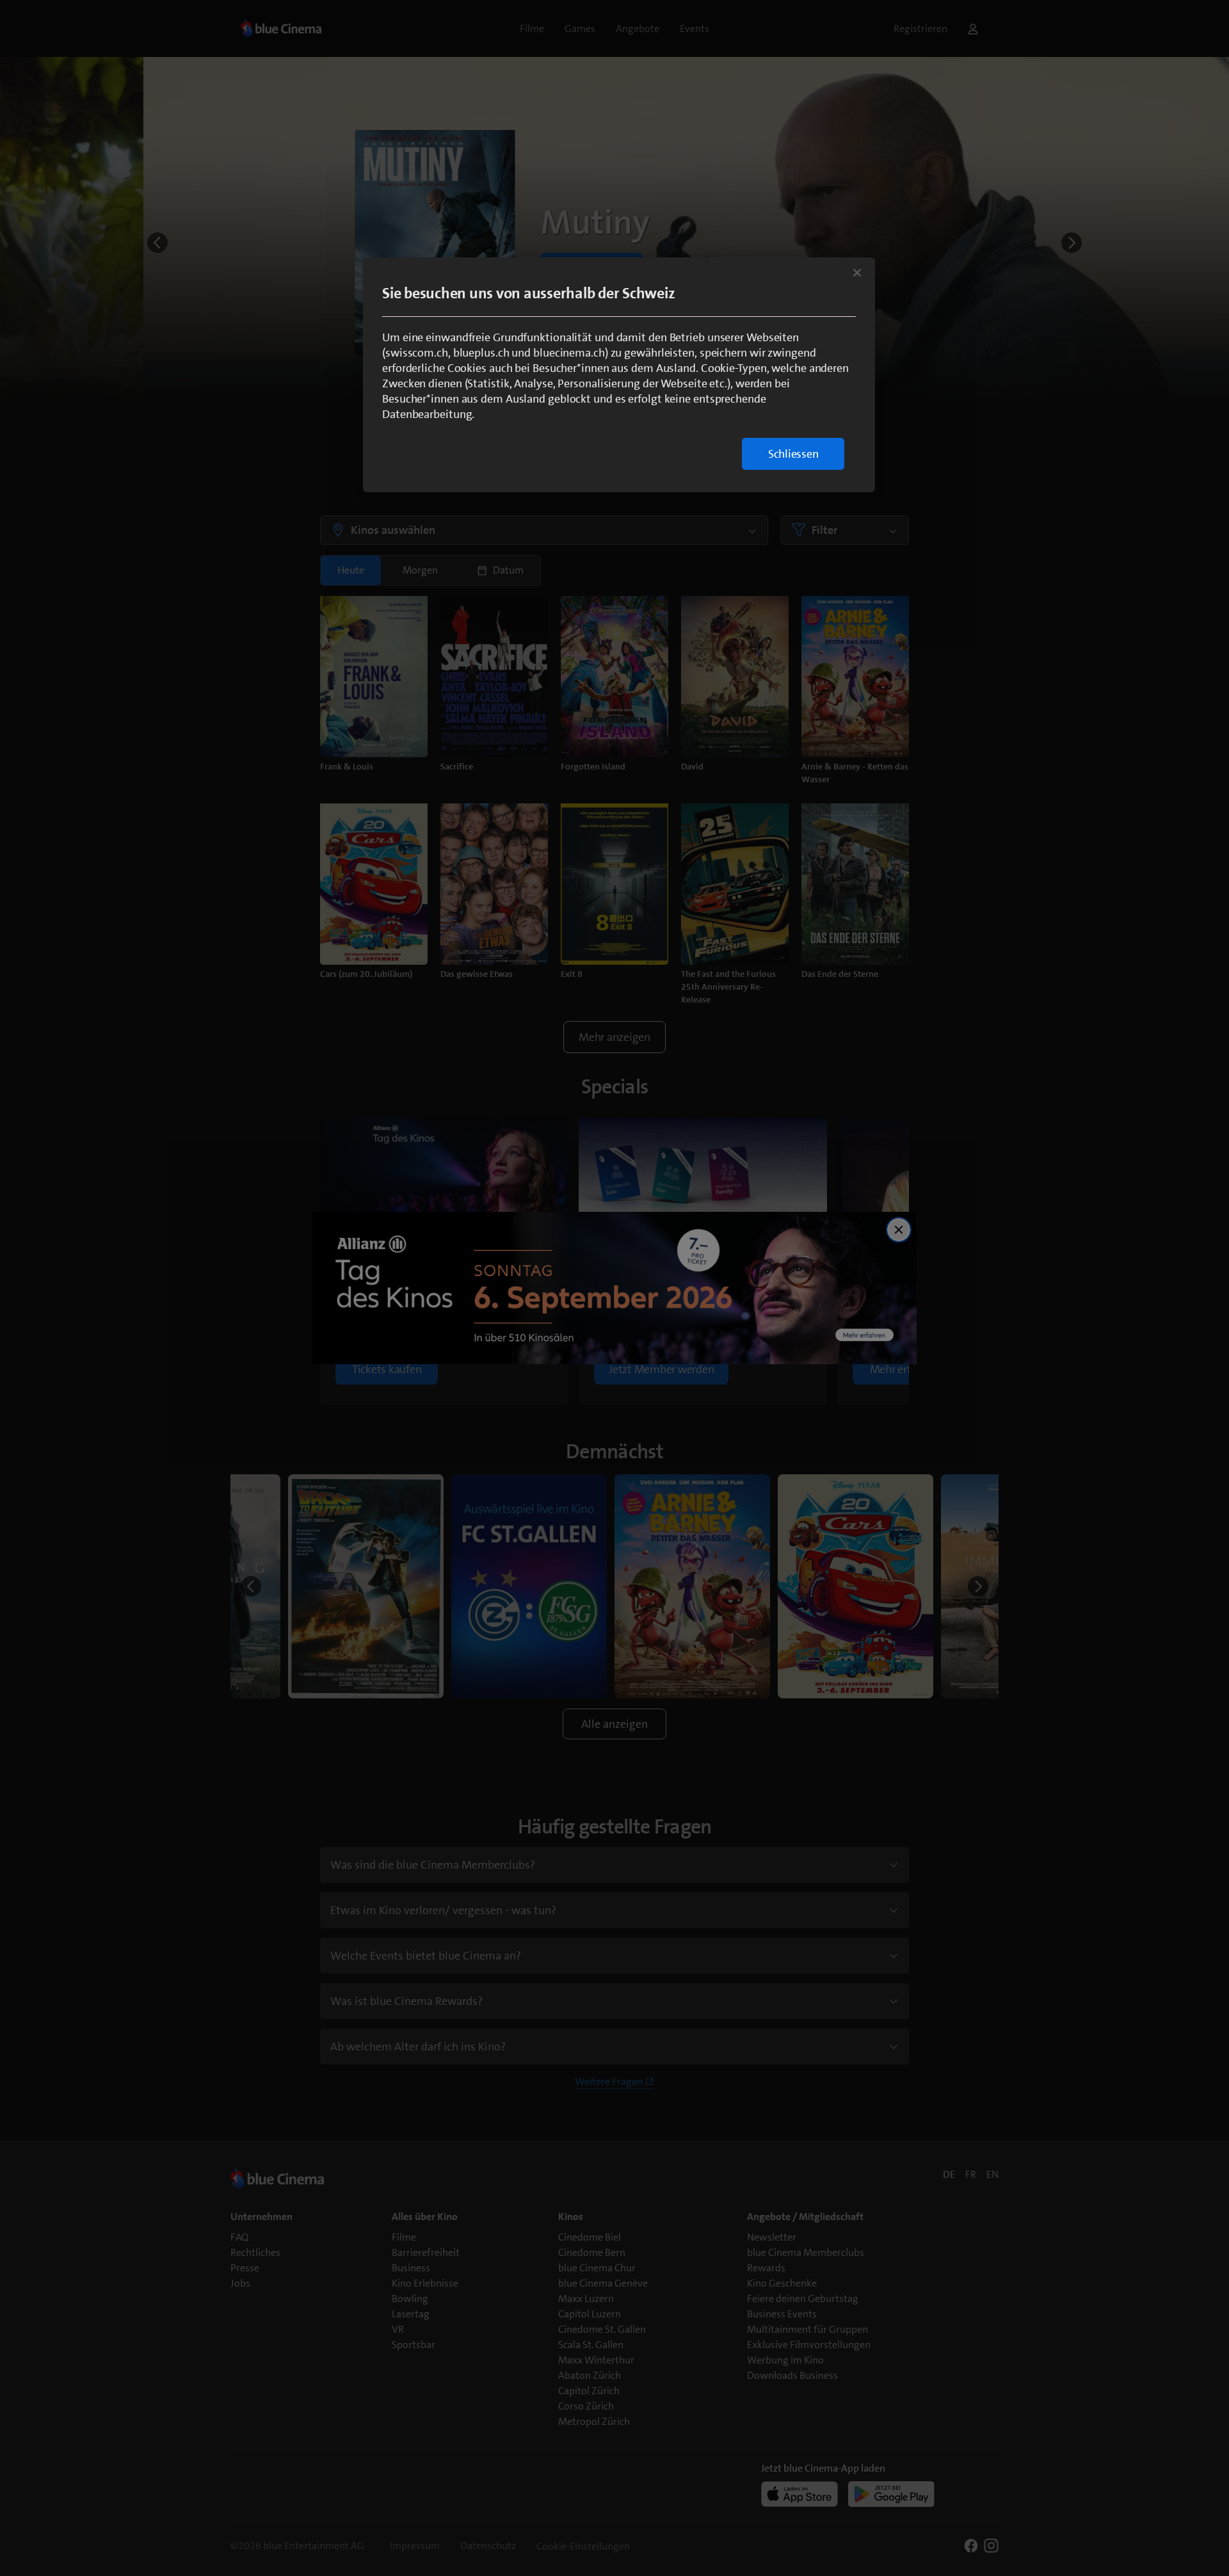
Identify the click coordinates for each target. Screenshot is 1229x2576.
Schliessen (793, 454)
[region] (619, 375)
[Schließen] (857, 273)
